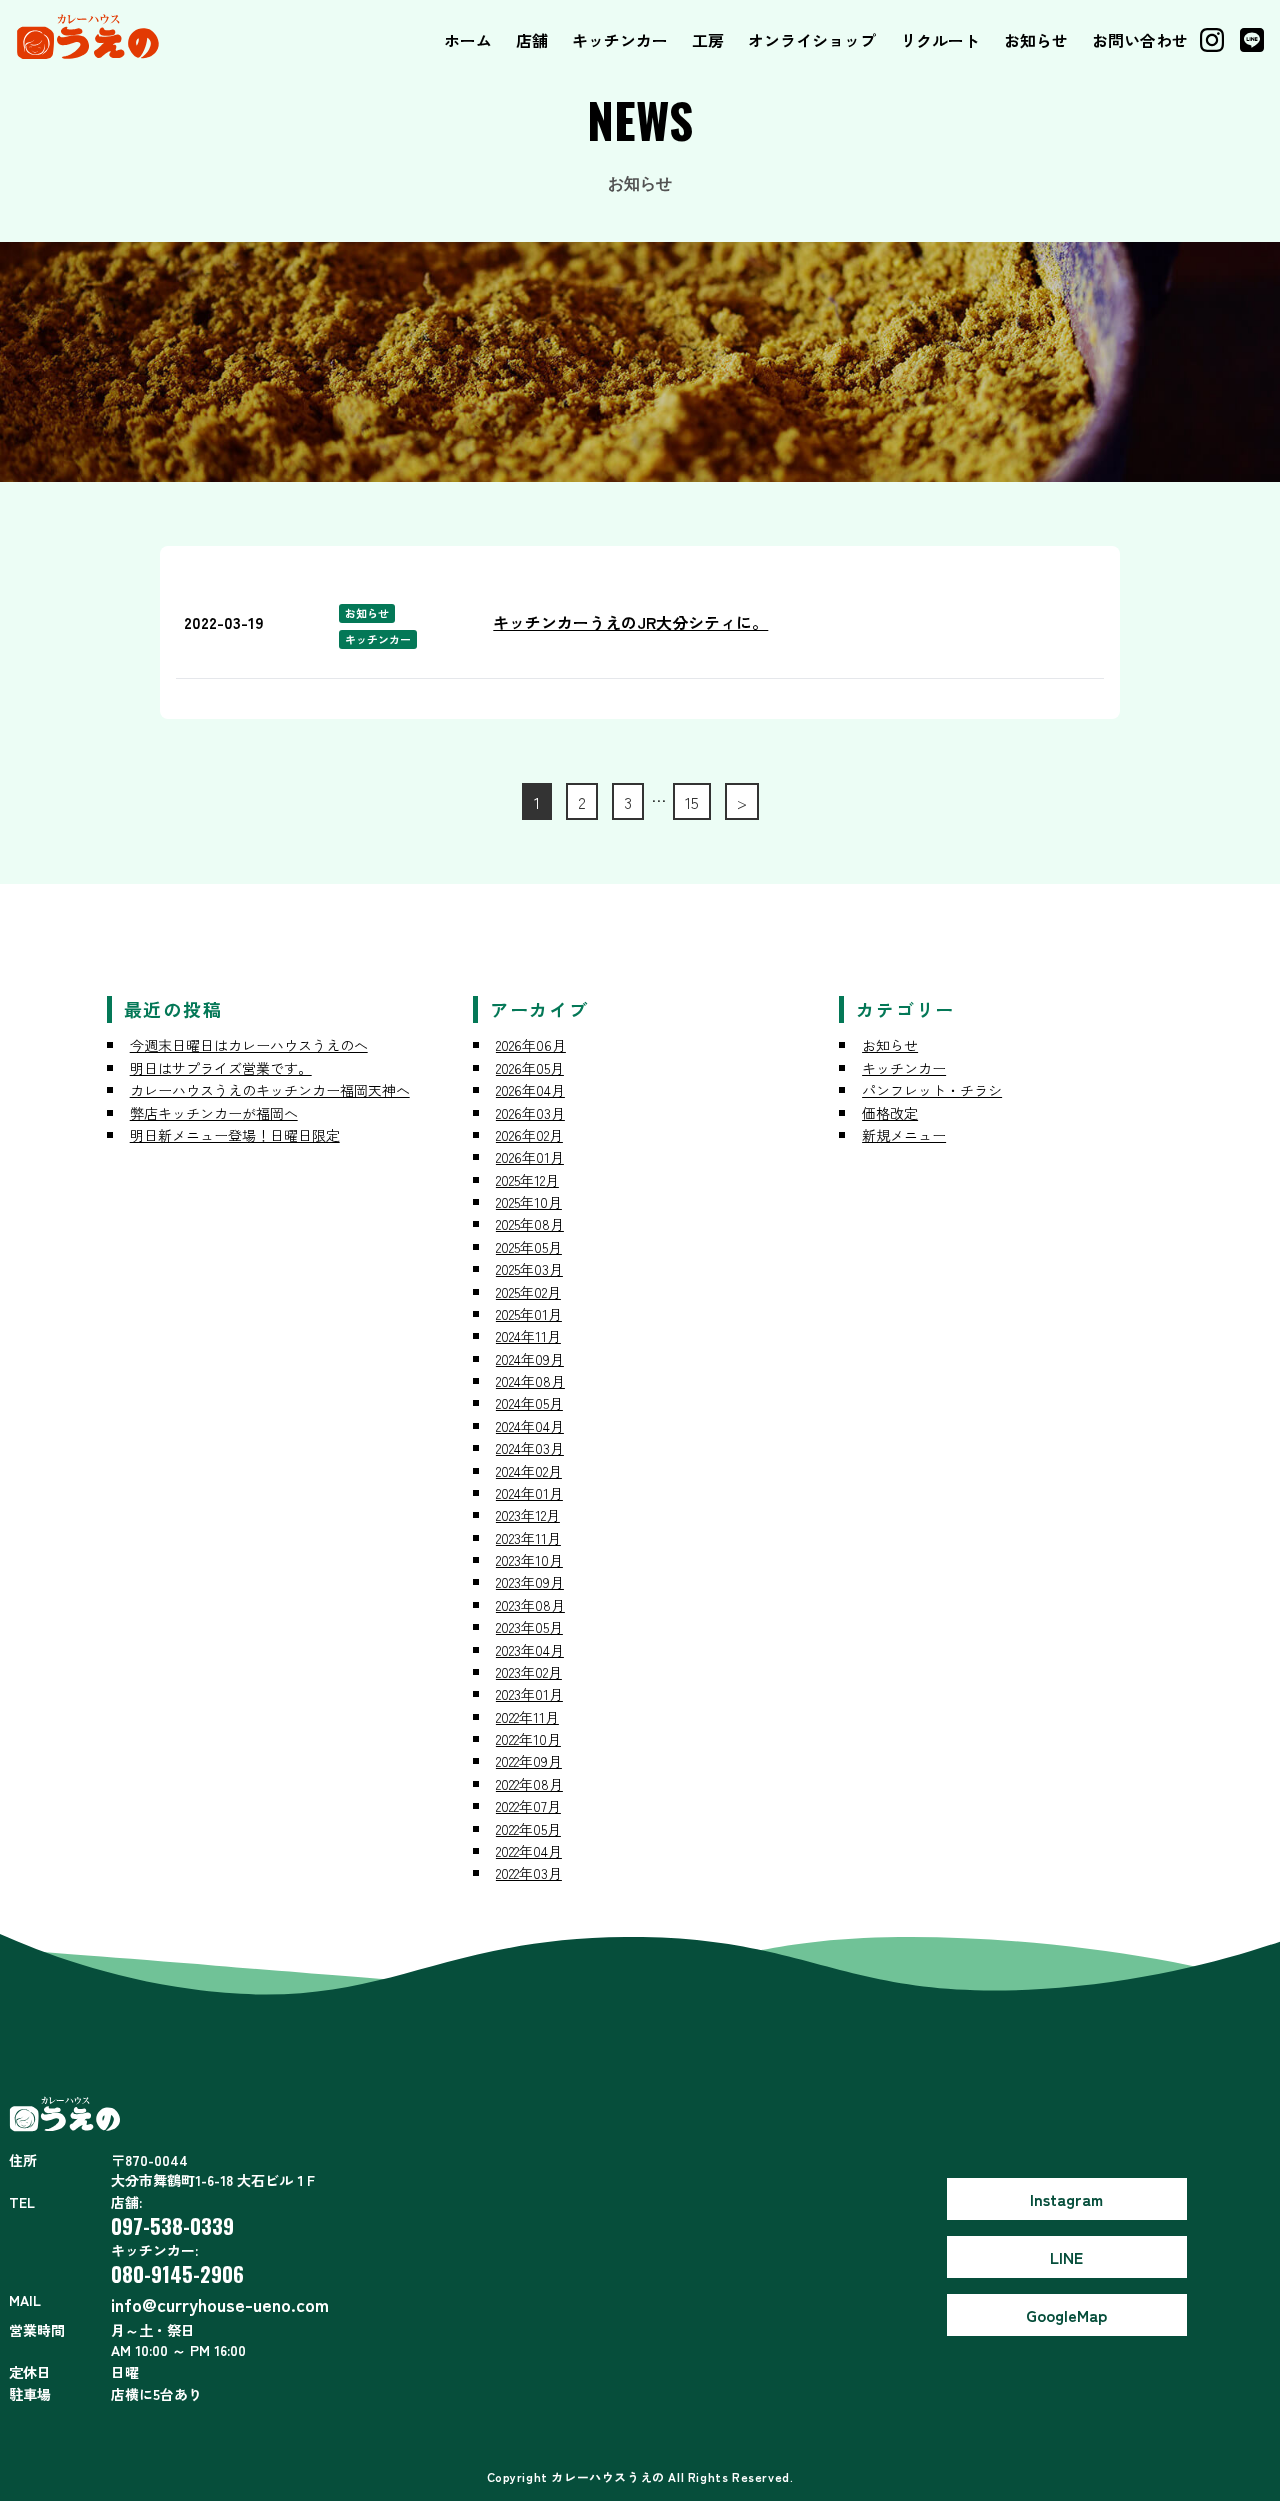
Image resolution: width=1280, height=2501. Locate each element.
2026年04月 (530, 1090)
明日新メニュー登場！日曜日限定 (235, 1135)
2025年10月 (529, 1202)
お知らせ (1036, 40)
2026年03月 (530, 1113)
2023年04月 (530, 1650)
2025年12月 (527, 1180)
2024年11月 (528, 1336)
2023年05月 (529, 1627)
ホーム (468, 40)
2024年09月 (530, 1359)
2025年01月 (529, 1314)
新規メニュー (904, 1135)
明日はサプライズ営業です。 (221, 1068)
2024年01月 (529, 1493)
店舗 (532, 40)
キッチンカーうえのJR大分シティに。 (630, 622)
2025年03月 (529, 1269)
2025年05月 (529, 1247)
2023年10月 (529, 1560)
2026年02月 (529, 1135)
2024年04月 (530, 1426)
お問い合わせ (1140, 40)
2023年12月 (528, 1515)
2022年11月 (527, 1717)
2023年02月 (529, 1672)
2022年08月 (529, 1784)
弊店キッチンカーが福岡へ (214, 1113)
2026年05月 (530, 1068)
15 (692, 802)
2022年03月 (529, 1873)
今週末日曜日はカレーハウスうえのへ (249, 1045)
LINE (1066, 2257)
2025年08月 (530, 1224)
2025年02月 (528, 1292)
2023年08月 (530, 1605)
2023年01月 (529, 1694)
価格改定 (890, 1113)
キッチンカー (620, 40)
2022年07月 (528, 1806)
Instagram (1066, 2199)
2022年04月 (529, 1851)
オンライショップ (812, 40)
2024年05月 (529, 1403)
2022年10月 (528, 1739)
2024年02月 (529, 1471)
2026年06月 (531, 1045)
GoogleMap (1066, 2315)
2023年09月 (530, 1582)
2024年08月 (530, 1381)
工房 (708, 40)
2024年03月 (530, 1448)
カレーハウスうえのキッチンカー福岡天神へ (270, 1090)
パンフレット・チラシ (932, 1090)
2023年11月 (528, 1538)
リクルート (940, 40)
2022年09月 (529, 1761)
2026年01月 (530, 1157)
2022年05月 (528, 1829)
